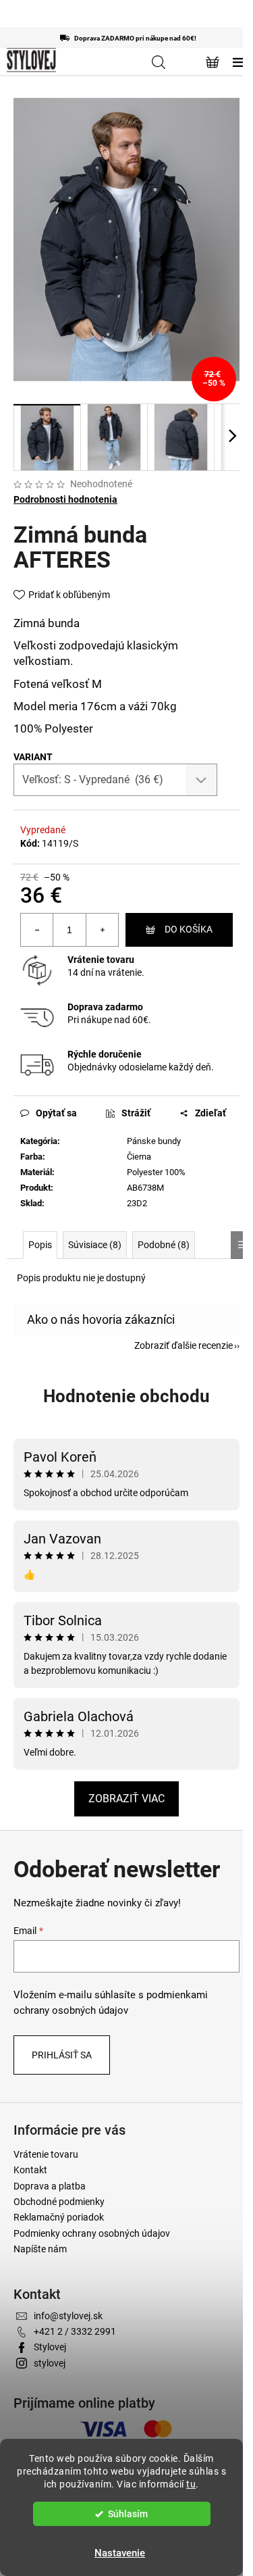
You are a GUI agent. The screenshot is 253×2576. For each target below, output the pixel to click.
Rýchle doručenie (105, 1054)
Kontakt (30, 2170)
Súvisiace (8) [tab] (95, 1245)
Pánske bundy (154, 1141)
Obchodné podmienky (59, 2202)
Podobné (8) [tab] (164, 1245)
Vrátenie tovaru (101, 960)
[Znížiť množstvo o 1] (37, 930)
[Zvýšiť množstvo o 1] (102, 930)
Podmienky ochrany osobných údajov (92, 2233)
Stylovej (50, 2347)
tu (191, 2484)
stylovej (50, 2363)
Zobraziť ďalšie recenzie (184, 1345)
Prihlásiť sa (62, 2055)
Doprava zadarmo (105, 1007)
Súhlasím (128, 2514)
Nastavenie (120, 2553)
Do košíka (189, 929)
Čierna (139, 1157)
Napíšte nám (40, 2249)
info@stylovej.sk (68, 2316)
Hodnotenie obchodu (126, 1396)
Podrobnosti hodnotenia (65, 499)
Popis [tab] (40, 1245)
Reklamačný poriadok (59, 2217)
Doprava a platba (50, 2186)
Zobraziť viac (126, 1799)
